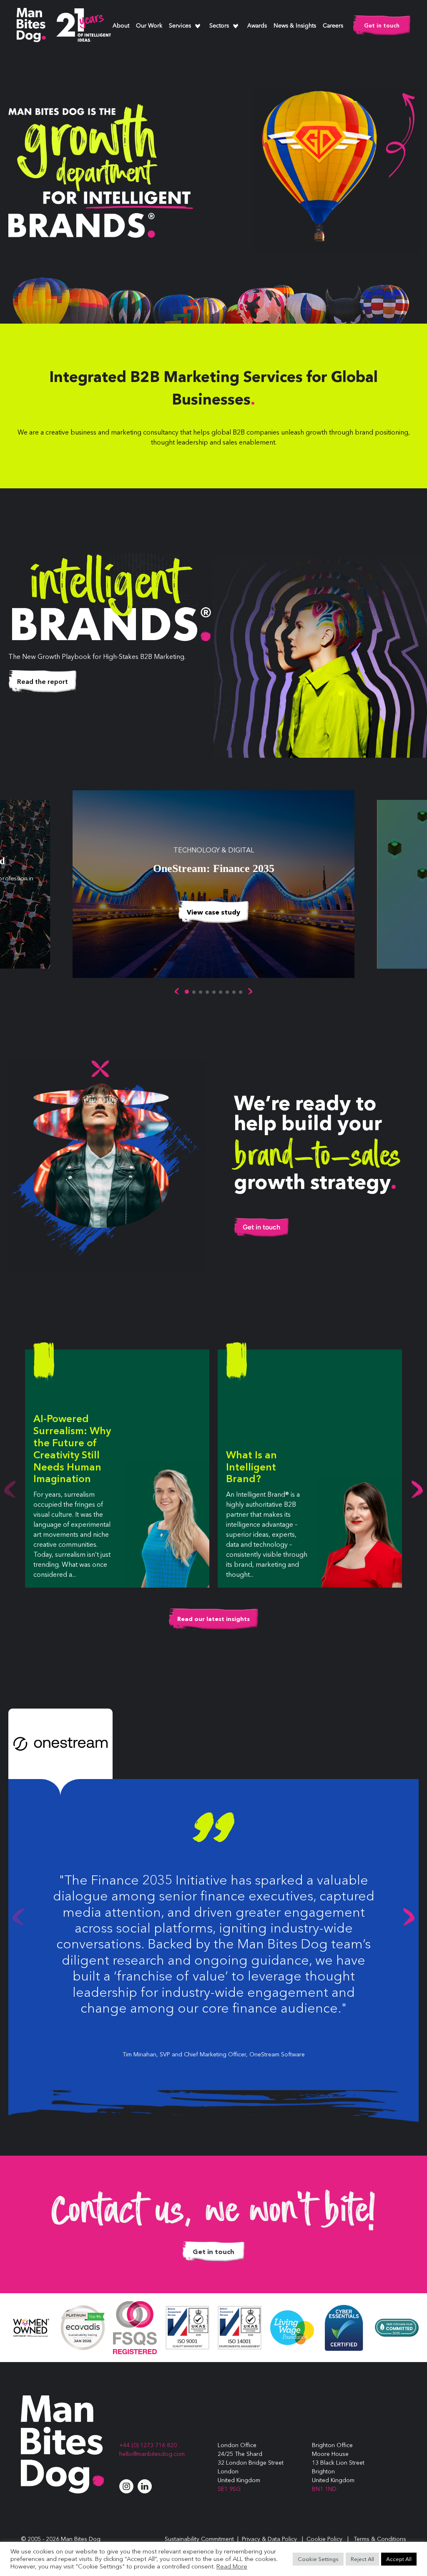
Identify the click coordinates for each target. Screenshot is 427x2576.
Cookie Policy (324, 2539)
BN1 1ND (324, 2489)
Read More (232, 2566)
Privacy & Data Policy (269, 2539)
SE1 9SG (229, 2489)
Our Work (149, 26)
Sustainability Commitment (199, 2539)
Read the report (43, 681)
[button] (177, 991)
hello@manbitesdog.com (152, 2454)
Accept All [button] (399, 2559)
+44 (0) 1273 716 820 (148, 2445)
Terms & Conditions (380, 2539)
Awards (257, 26)
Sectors (219, 26)
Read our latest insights (213, 1619)
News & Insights (295, 26)
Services (180, 26)
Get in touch (382, 25)
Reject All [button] (362, 2559)
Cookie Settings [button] (318, 2559)
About (121, 26)
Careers (333, 26)
